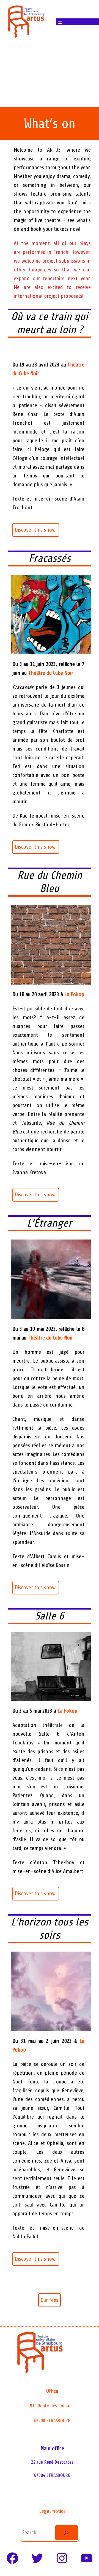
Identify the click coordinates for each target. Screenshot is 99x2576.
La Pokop (74, 994)
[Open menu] (60, 22)
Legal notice (52, 2511)
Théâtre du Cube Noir (51, 673)
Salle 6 (50, 1616)
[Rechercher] (67, 2533)
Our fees (50, 2300)
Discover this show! (36, 530)
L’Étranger (50, 1223)
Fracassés (50, 558)
